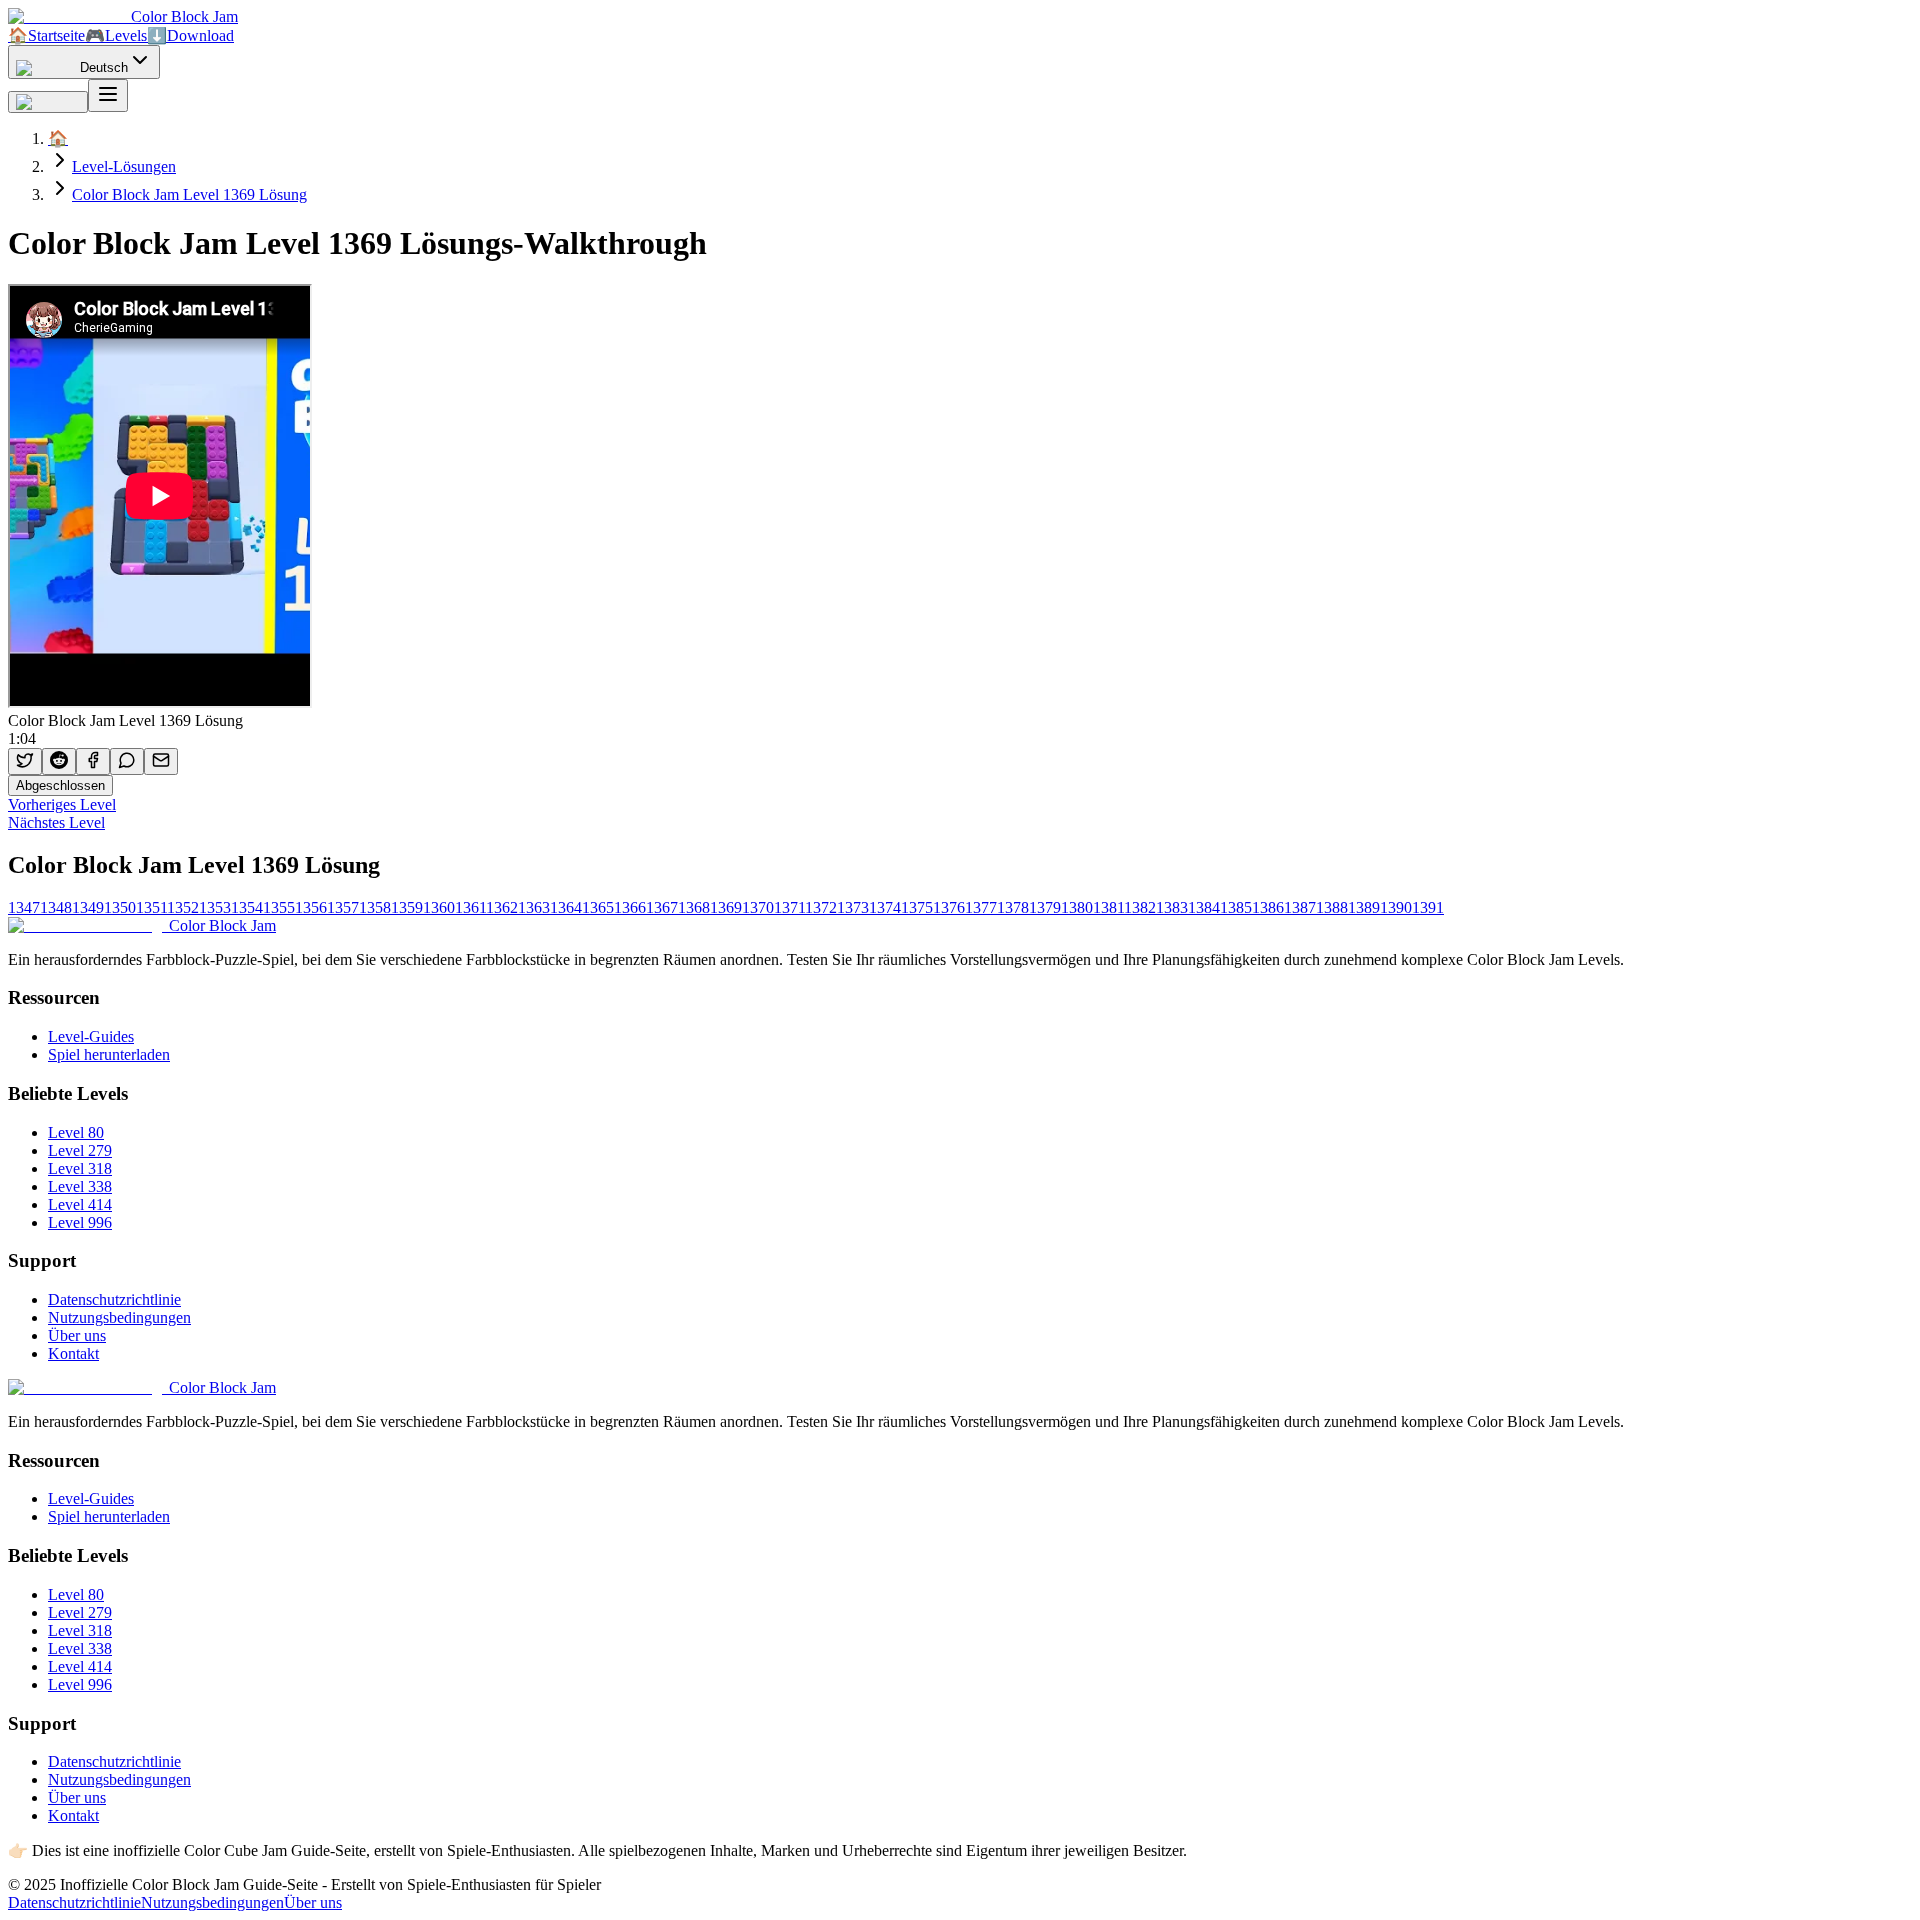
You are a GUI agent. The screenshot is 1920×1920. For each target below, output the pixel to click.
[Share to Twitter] (25, 761)
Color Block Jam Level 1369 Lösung (189, 194)
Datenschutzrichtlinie (114, 1299)
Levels (116, 35)
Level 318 (80, 1168)
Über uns (77, 1335)
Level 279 (80, 1150)
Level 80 (76, 1132)
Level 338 (80, 1186)
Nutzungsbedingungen (119, 1317)
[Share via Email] (161, 761)
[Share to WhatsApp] (127, 761)
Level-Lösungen (124, 166)
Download (190, 35)
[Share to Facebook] (93, 761)
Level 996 (80, 1222)
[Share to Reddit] (59, 761)
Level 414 (80, 1204)
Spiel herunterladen (109, 1054)
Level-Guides (91, 1036)
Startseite (46, 35)
